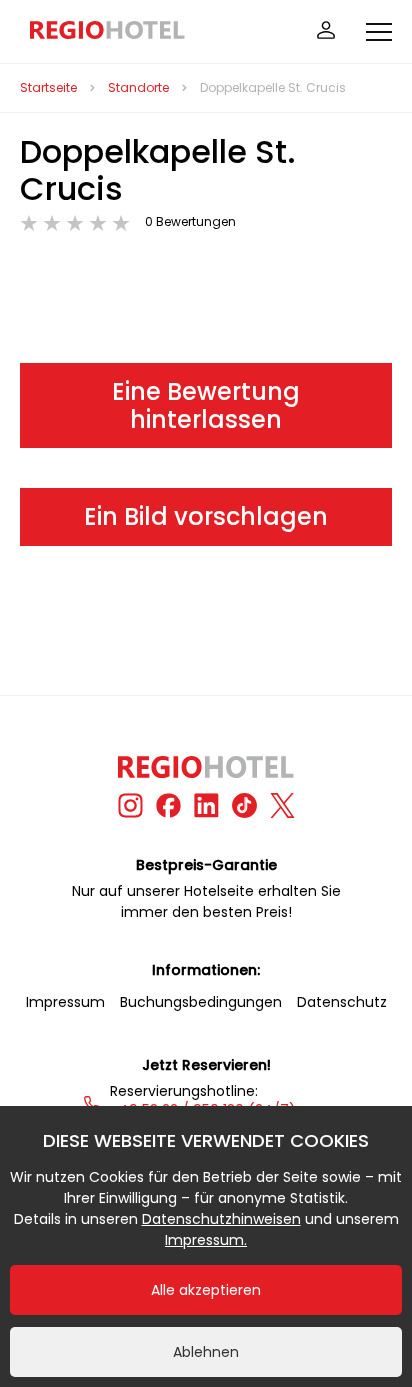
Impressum (65, 1002)
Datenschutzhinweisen (221, 1219)
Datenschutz (342, 1002)
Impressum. (206, 1240)
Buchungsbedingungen (201, 1002)
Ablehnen (206, 1352)
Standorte (138, 87)
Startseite (48, 87)
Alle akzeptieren (206, 1290)
